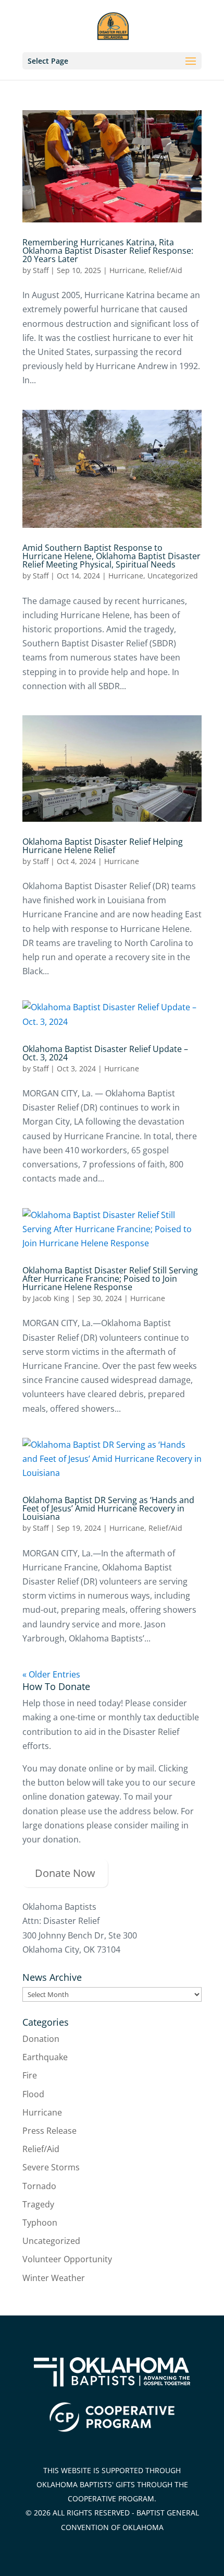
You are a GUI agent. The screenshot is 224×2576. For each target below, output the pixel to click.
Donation (41, 2039)
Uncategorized (173, 576)
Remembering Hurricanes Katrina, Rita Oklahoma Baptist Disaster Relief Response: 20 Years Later (108, 251)
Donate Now (65, 1873)
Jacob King (51, 1298)
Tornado (39, 2186)
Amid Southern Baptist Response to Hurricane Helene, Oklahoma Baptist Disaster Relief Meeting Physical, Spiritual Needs (111, 556)
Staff (41, 270)
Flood (33, 2094)
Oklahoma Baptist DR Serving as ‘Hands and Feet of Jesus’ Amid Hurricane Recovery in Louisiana (108, 1508)
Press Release (49, 2131)
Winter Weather (54, 2278)
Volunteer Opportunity (67, 2259)
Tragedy (38, 2204)
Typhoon (40, 2223)
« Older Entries (51, 1674)
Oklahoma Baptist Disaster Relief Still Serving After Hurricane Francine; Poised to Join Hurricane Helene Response (110, 1279)
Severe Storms (51, 2167)
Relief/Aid (165, 270)
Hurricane (127, 270)
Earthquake (45, 2057)
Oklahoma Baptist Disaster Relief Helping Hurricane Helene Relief (103, 846)
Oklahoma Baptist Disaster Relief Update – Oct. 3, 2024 (105, 1053)
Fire (30, 2075)
